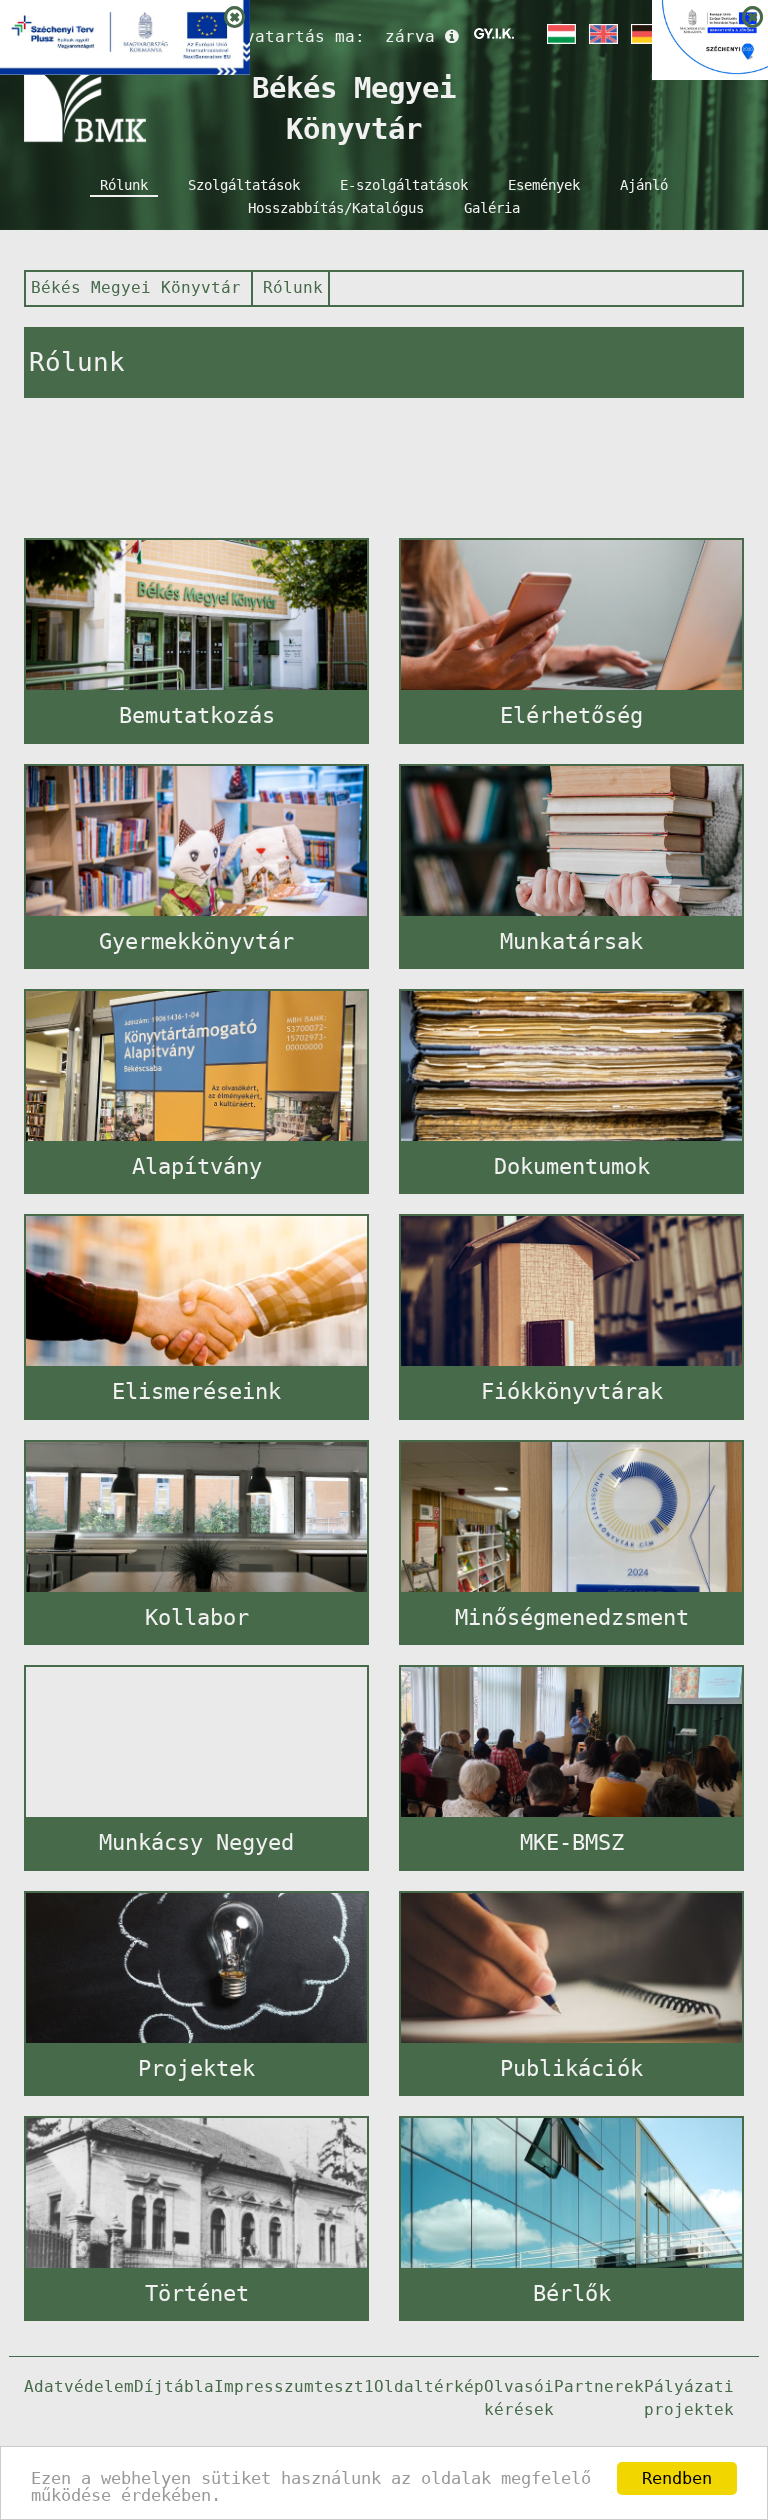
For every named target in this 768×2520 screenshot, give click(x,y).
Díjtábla (174, 2386)
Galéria (492, 208)
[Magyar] (560, 34)
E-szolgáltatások (404, 185)
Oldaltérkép (429, 2386)
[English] (602, 34)
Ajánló (644, 185)
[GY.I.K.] (494, 34)
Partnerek (599, 2386)
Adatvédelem (79, 2386)
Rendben (677, 2478)
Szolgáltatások (244, 185)
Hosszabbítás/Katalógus (336, 208)
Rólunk (124, 185)
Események (544, 185)
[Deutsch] (644, 34)
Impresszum (264, 2386)
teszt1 (344, 2386)
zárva (410, 36)
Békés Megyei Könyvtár (136, 287)
